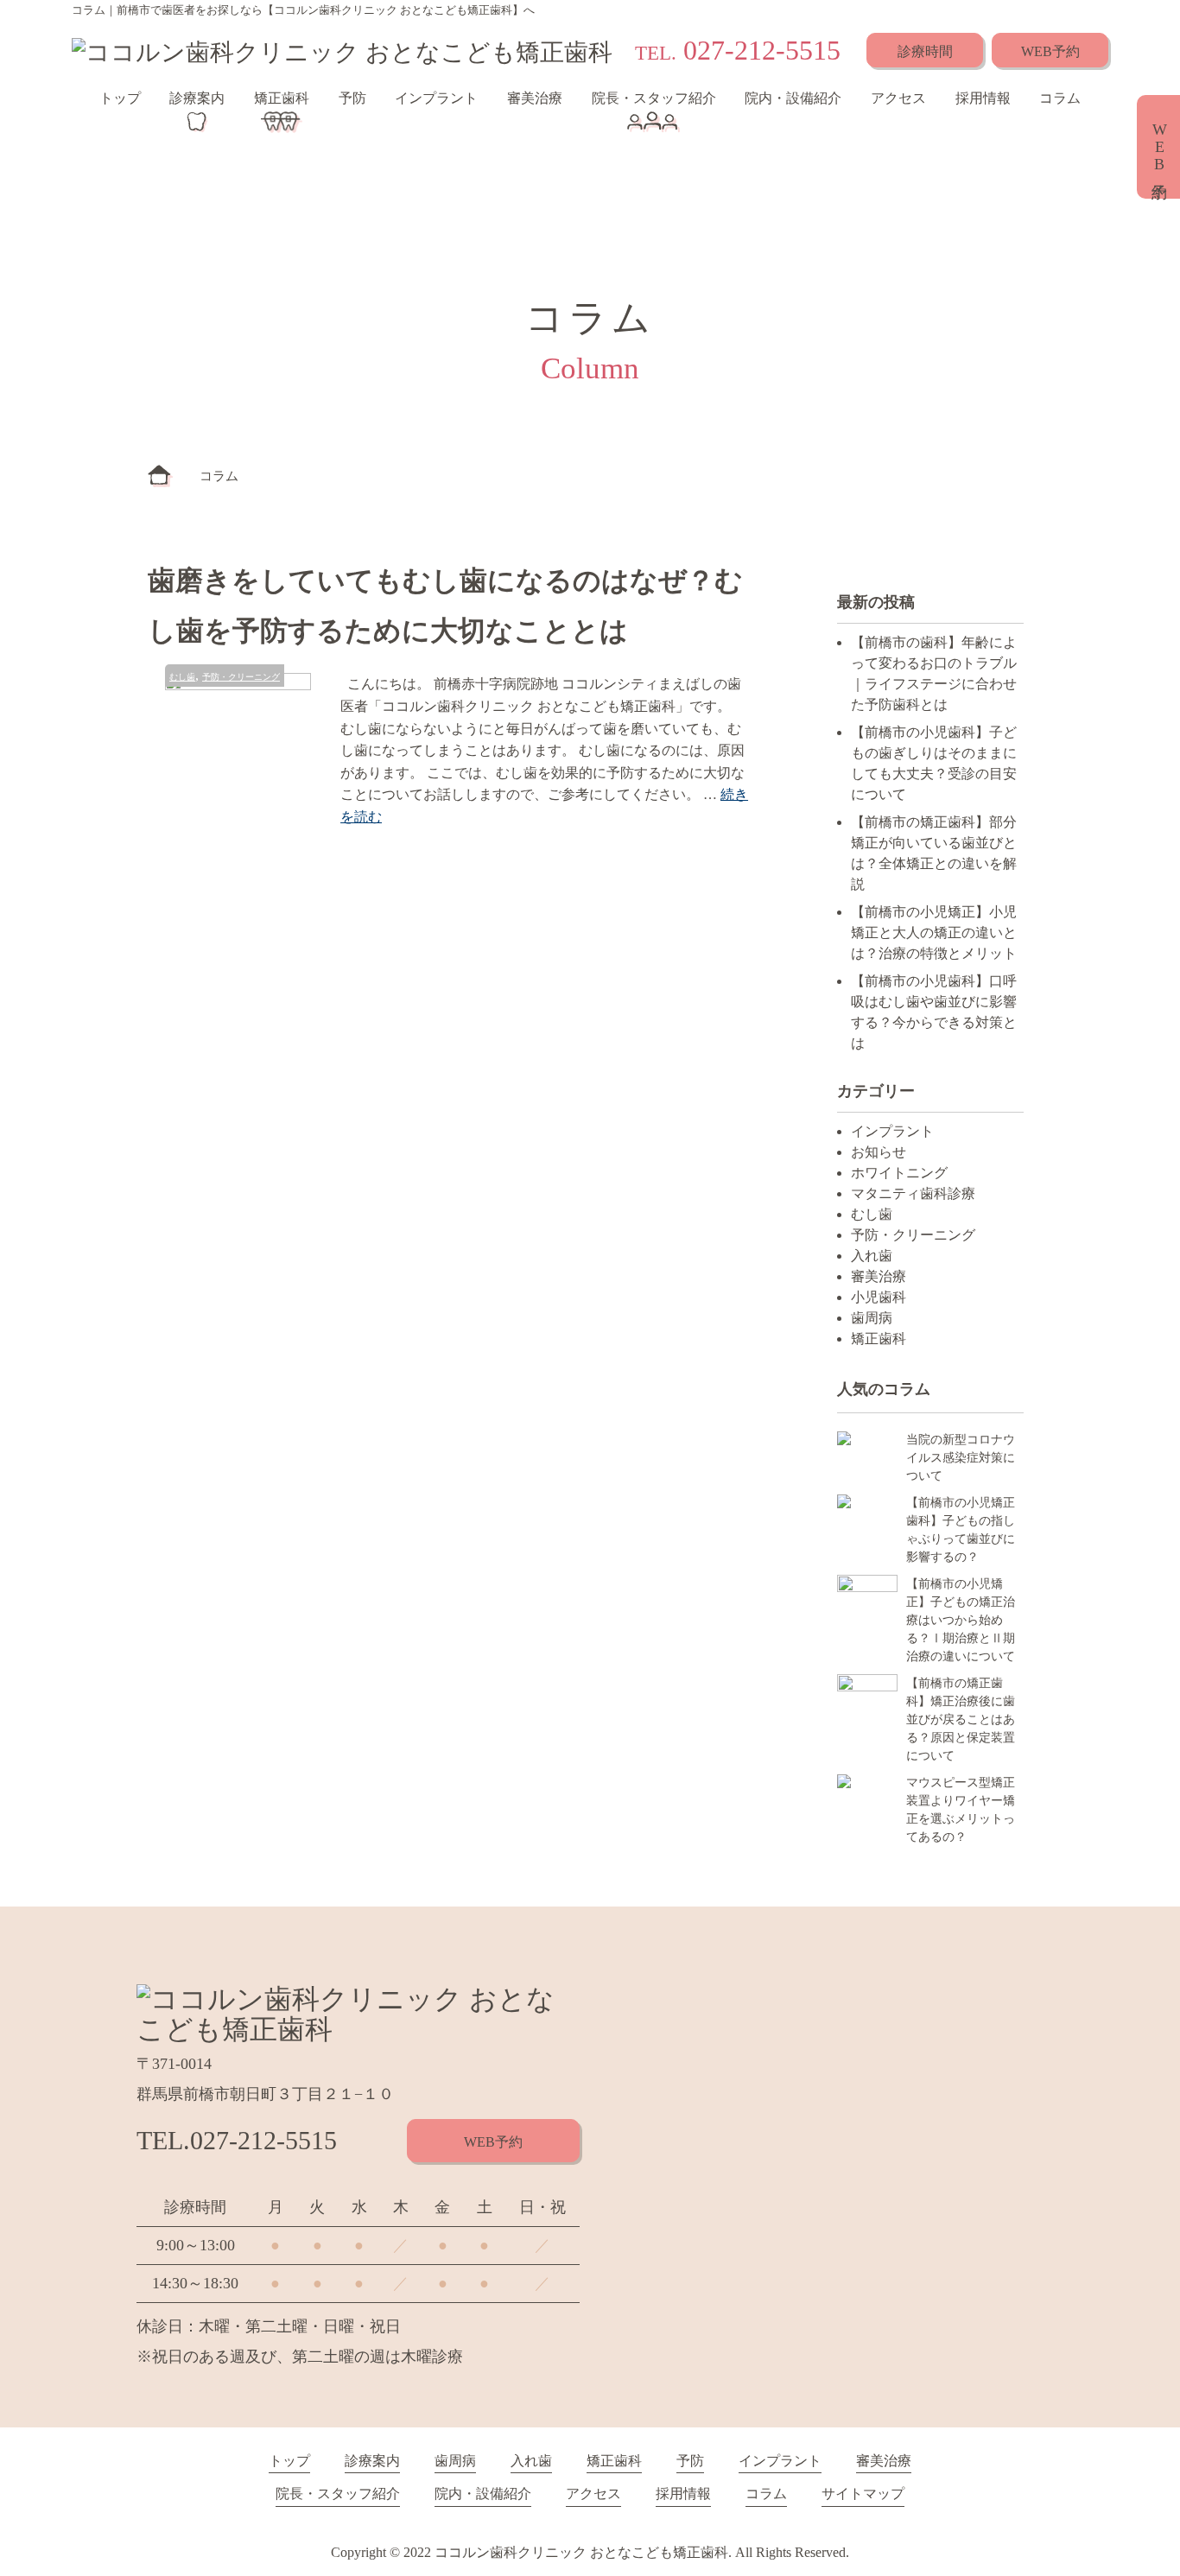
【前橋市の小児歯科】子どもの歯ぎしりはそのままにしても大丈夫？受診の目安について (934, 763)
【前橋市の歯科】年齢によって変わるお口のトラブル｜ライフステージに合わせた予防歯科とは (934, 673)
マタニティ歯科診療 (913, 1193)
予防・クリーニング (241, 677)
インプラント (436, 98)
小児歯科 (879, 1297)
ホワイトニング (899, 1173)
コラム (1060, 98)
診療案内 (197, 98)
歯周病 (872, 1318)
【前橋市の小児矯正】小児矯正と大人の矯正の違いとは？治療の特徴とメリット (934, 933)
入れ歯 (872, 1256)
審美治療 (535, 98)
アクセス (898, 98)
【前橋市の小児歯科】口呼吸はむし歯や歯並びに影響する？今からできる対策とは (934, 1012)
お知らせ (879, 1152)
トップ (120, 98)
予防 (352, 98)
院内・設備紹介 (793, 98)
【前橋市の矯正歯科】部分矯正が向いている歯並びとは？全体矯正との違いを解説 (934, 853)
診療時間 (925, 51)
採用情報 (983, 98)
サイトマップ (863, 2494)
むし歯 (182, 677)
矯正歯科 (282, 98)
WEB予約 (1050, 51)
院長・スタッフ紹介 (654, 98)
